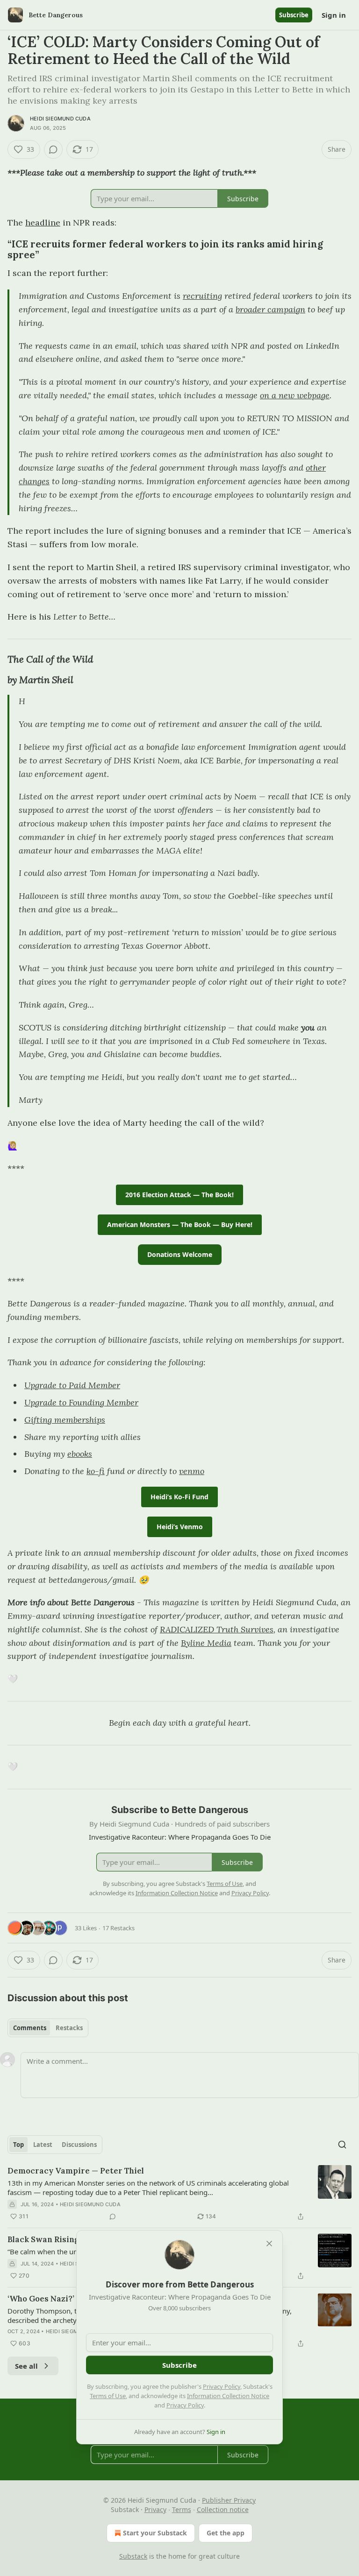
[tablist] (48, 2028)
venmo (192, 1471)
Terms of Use (108, 2396)
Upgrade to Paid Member (72, 1385)
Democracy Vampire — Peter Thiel (76, 2171)
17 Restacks (118, 1928)
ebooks (80, 1454)
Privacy (155, 2509)
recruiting (202, 296)
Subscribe (294, 15)
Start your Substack (155, 2533)
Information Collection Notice (228, 2396)
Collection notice (223, 2509)
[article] (179, 2194)
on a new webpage (295, 395)
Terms (182, 2509)
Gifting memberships (65, 1420)
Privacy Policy (222, 2386)
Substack (133, 2556)
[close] (269, 2244)
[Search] (342, 2145)
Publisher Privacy (229, 2500)
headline (43, 222)
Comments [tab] (30, 2028)
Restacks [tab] (69, 2028)
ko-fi (96, 1471)
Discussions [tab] (79, 2145)
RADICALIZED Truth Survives (217, 1629)
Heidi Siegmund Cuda (60, 119)
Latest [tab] (43, 2145)
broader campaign (270, 309)
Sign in (334, 15)
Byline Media (206, 1643)
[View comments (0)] (53, 149)
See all (26, 2366)
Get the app (226, 2533)
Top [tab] (18, 2145)
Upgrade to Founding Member (81, 1402)
